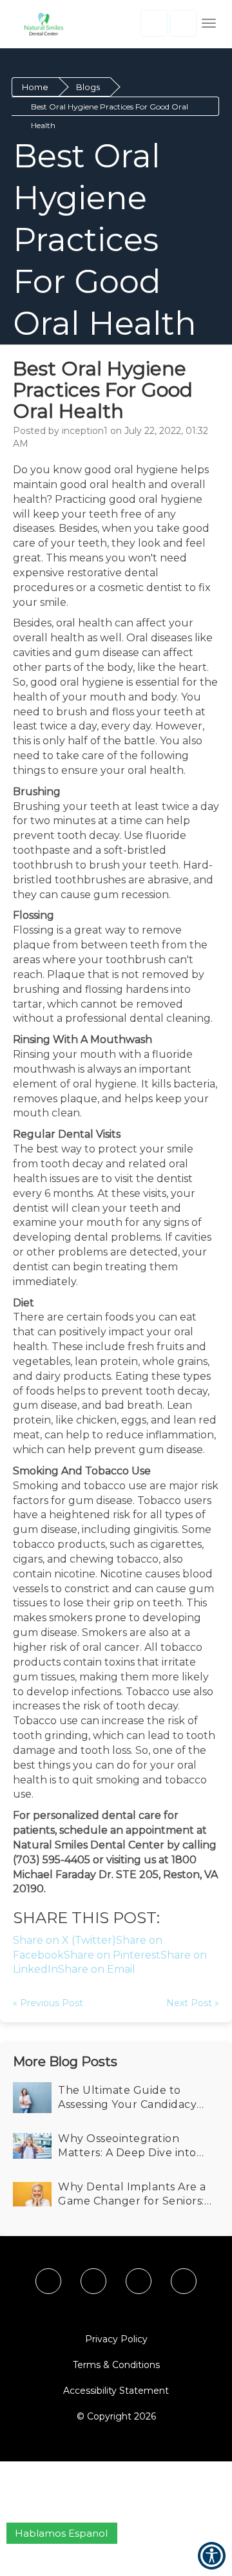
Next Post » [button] (193, 2003)
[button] (40, 24)
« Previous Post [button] (48, 2003)
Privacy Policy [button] (116, 2339)
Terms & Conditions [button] (116, 2365)
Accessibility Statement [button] (116, 2391)
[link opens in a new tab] (48, 2281)
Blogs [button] (88, 87)
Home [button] (35, 87)
